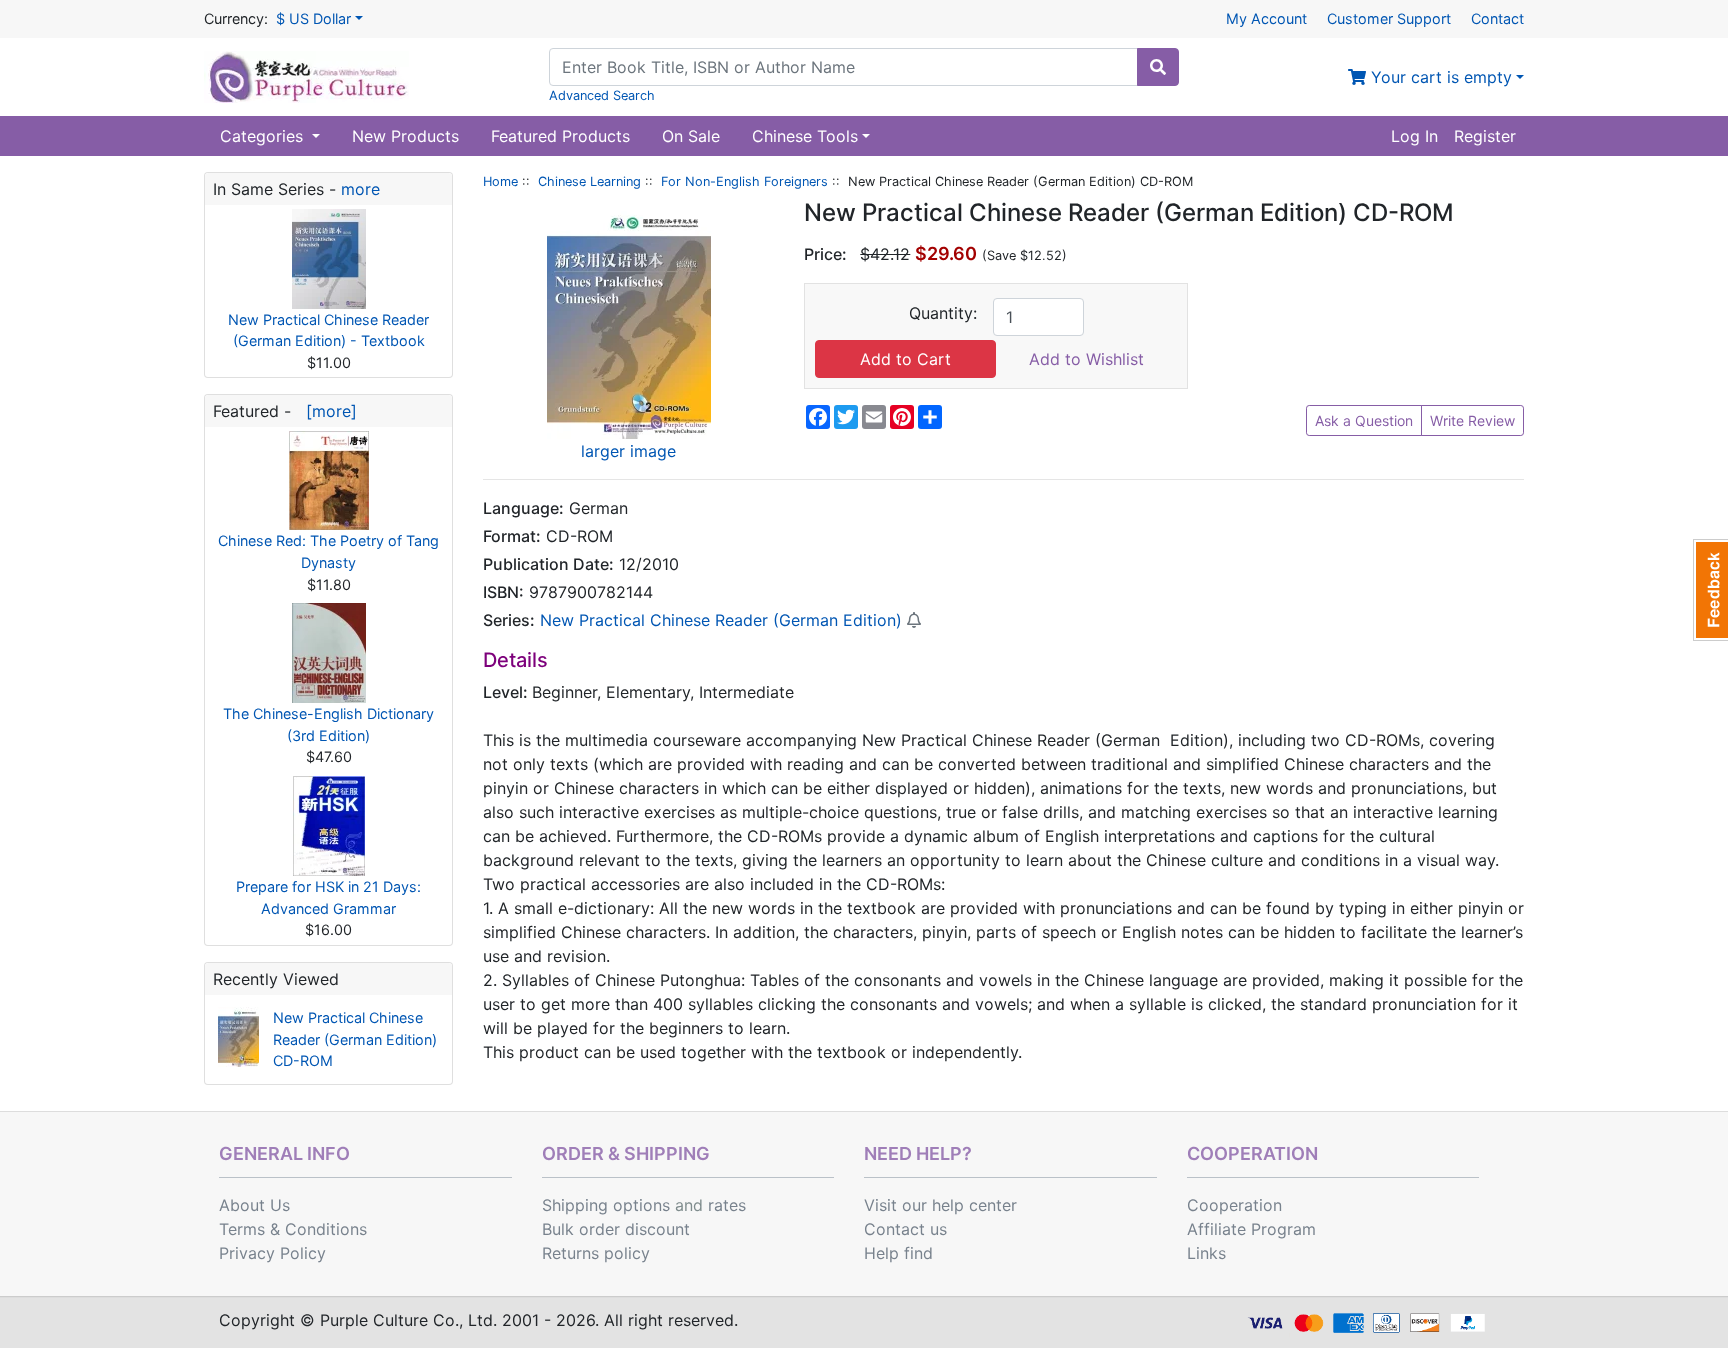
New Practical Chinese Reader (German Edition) (721, 620)
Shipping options (606, 1205)
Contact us (905, 1229)
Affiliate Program (1251, 1229)
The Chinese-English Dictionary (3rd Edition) (328, 724)
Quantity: (943, 313)
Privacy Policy (272, 1253)
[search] (1158, 67)
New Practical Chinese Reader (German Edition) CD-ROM (355, 1039)
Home (500, 181)
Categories (264, 136)
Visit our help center (940, 1205)
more (360, 189)
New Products (405, 136)
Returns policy (596, 1253)
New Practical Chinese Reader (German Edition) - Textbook (328, 330)
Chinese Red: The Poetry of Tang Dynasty (328, 551)
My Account (1266, 18)
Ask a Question (1364, 420)
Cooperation (1234, 1205)
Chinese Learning (589, 181)
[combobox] (843, 67)
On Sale (691, 136)
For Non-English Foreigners (744, 181)
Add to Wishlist (1086, 359)
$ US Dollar (313, 18)
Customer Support (1389, 18)
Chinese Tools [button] (805, 136)
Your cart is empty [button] (1439, 77)
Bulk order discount (616, 1229)
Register (1485, 136)
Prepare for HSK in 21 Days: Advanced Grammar (328, 897)
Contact (1497, 18)
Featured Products (560, 136)
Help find (898, 1253)
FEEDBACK (1710, 590)
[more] (326, 411)
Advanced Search (602, 95)
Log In (1414, 136)
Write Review (1472, 420)
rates (727, 1205)
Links (1206, 1253)
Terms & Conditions (293, 1229)
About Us (254, 1205)
